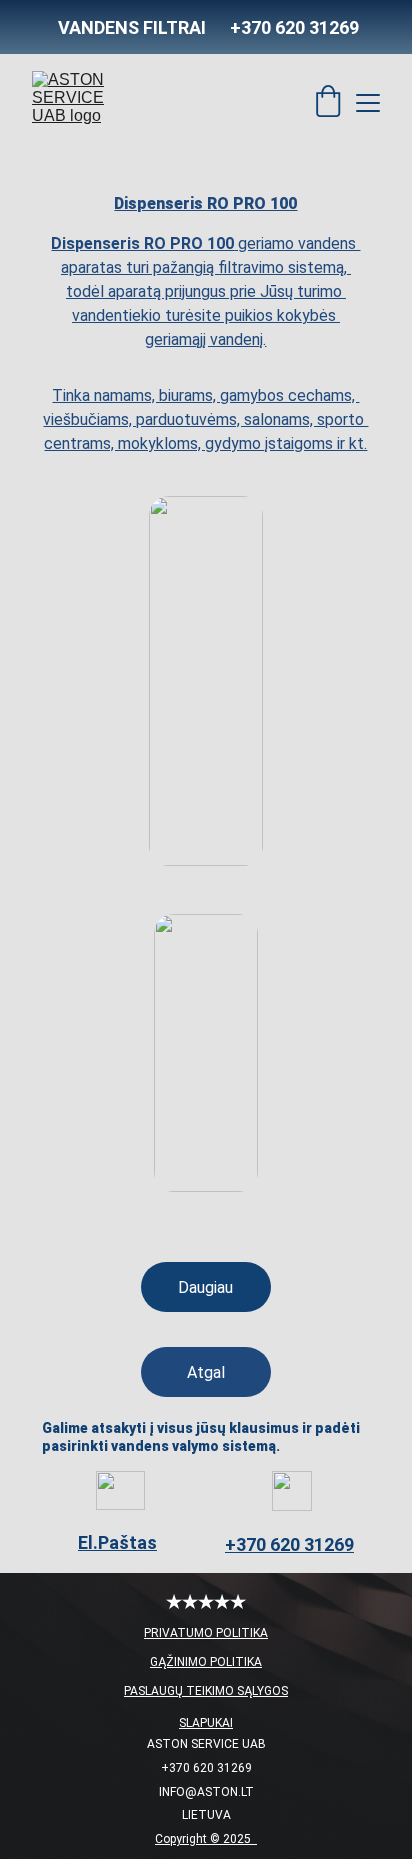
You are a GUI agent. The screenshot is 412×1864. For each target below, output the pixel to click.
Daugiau (205, 1287)
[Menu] (368, 103)
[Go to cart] (328, 103)
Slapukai (206, 1723)
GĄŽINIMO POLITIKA (206, 1662)
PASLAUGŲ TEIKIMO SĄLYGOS (206, 1691)
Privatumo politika (206, 1633)
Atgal (206, 1372)
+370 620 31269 (289, 1544)
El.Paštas (117, 1542)
